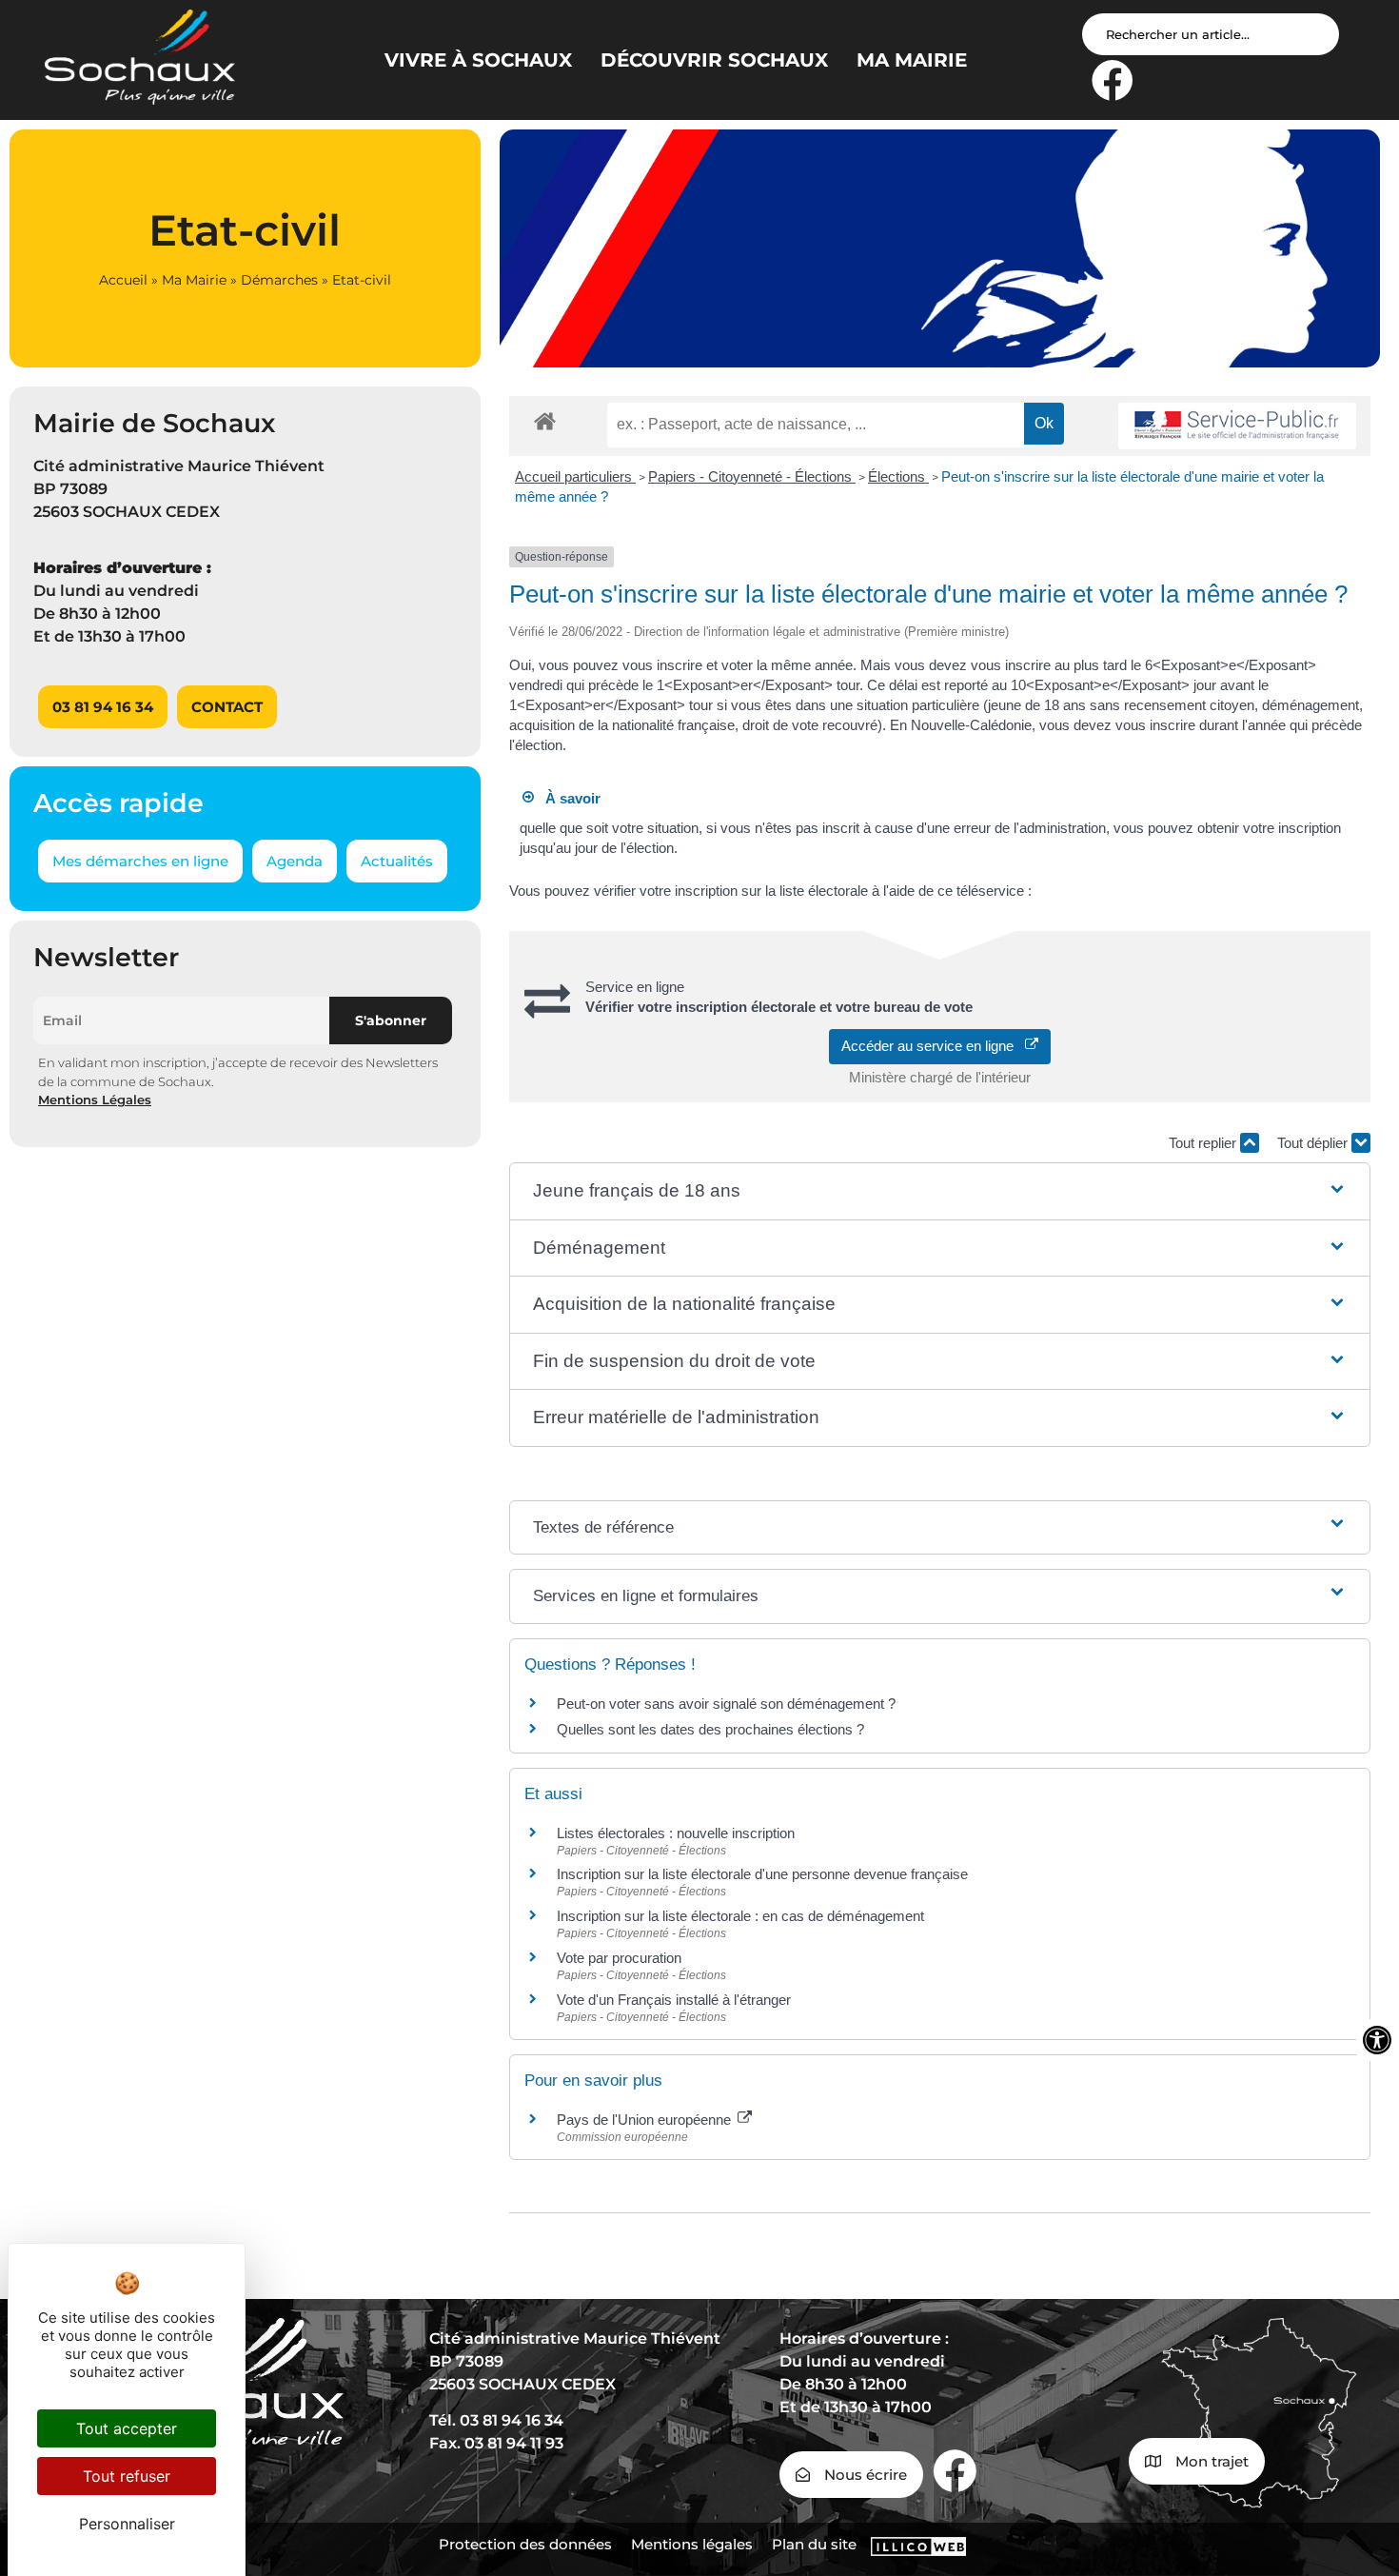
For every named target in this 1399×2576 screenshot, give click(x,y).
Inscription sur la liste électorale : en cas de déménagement (740, 1916)
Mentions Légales (95, 1100)
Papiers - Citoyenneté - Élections (752, 476)
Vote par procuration (619, 1958)
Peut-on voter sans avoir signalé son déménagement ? (726, 1704)
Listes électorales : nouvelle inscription (676, 1833)
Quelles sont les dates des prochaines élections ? (710, 1729)
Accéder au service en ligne (933, 1046)
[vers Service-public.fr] (1237, 426)
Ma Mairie (194, 280)
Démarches (279, 280)
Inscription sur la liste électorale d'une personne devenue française (762, 1874)
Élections (898, 476)
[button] (940, 1191)
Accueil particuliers (575, 476)
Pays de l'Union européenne (646, 2120)
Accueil (123, 280)
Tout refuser (127, 2476)
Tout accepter (127, 2428)
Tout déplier (1314, 1143)
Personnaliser (127, 2524)
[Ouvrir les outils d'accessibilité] (1377, 2040)
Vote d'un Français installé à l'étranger (674, 2000)
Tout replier (1204, 1143)
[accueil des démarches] (545, 420)
